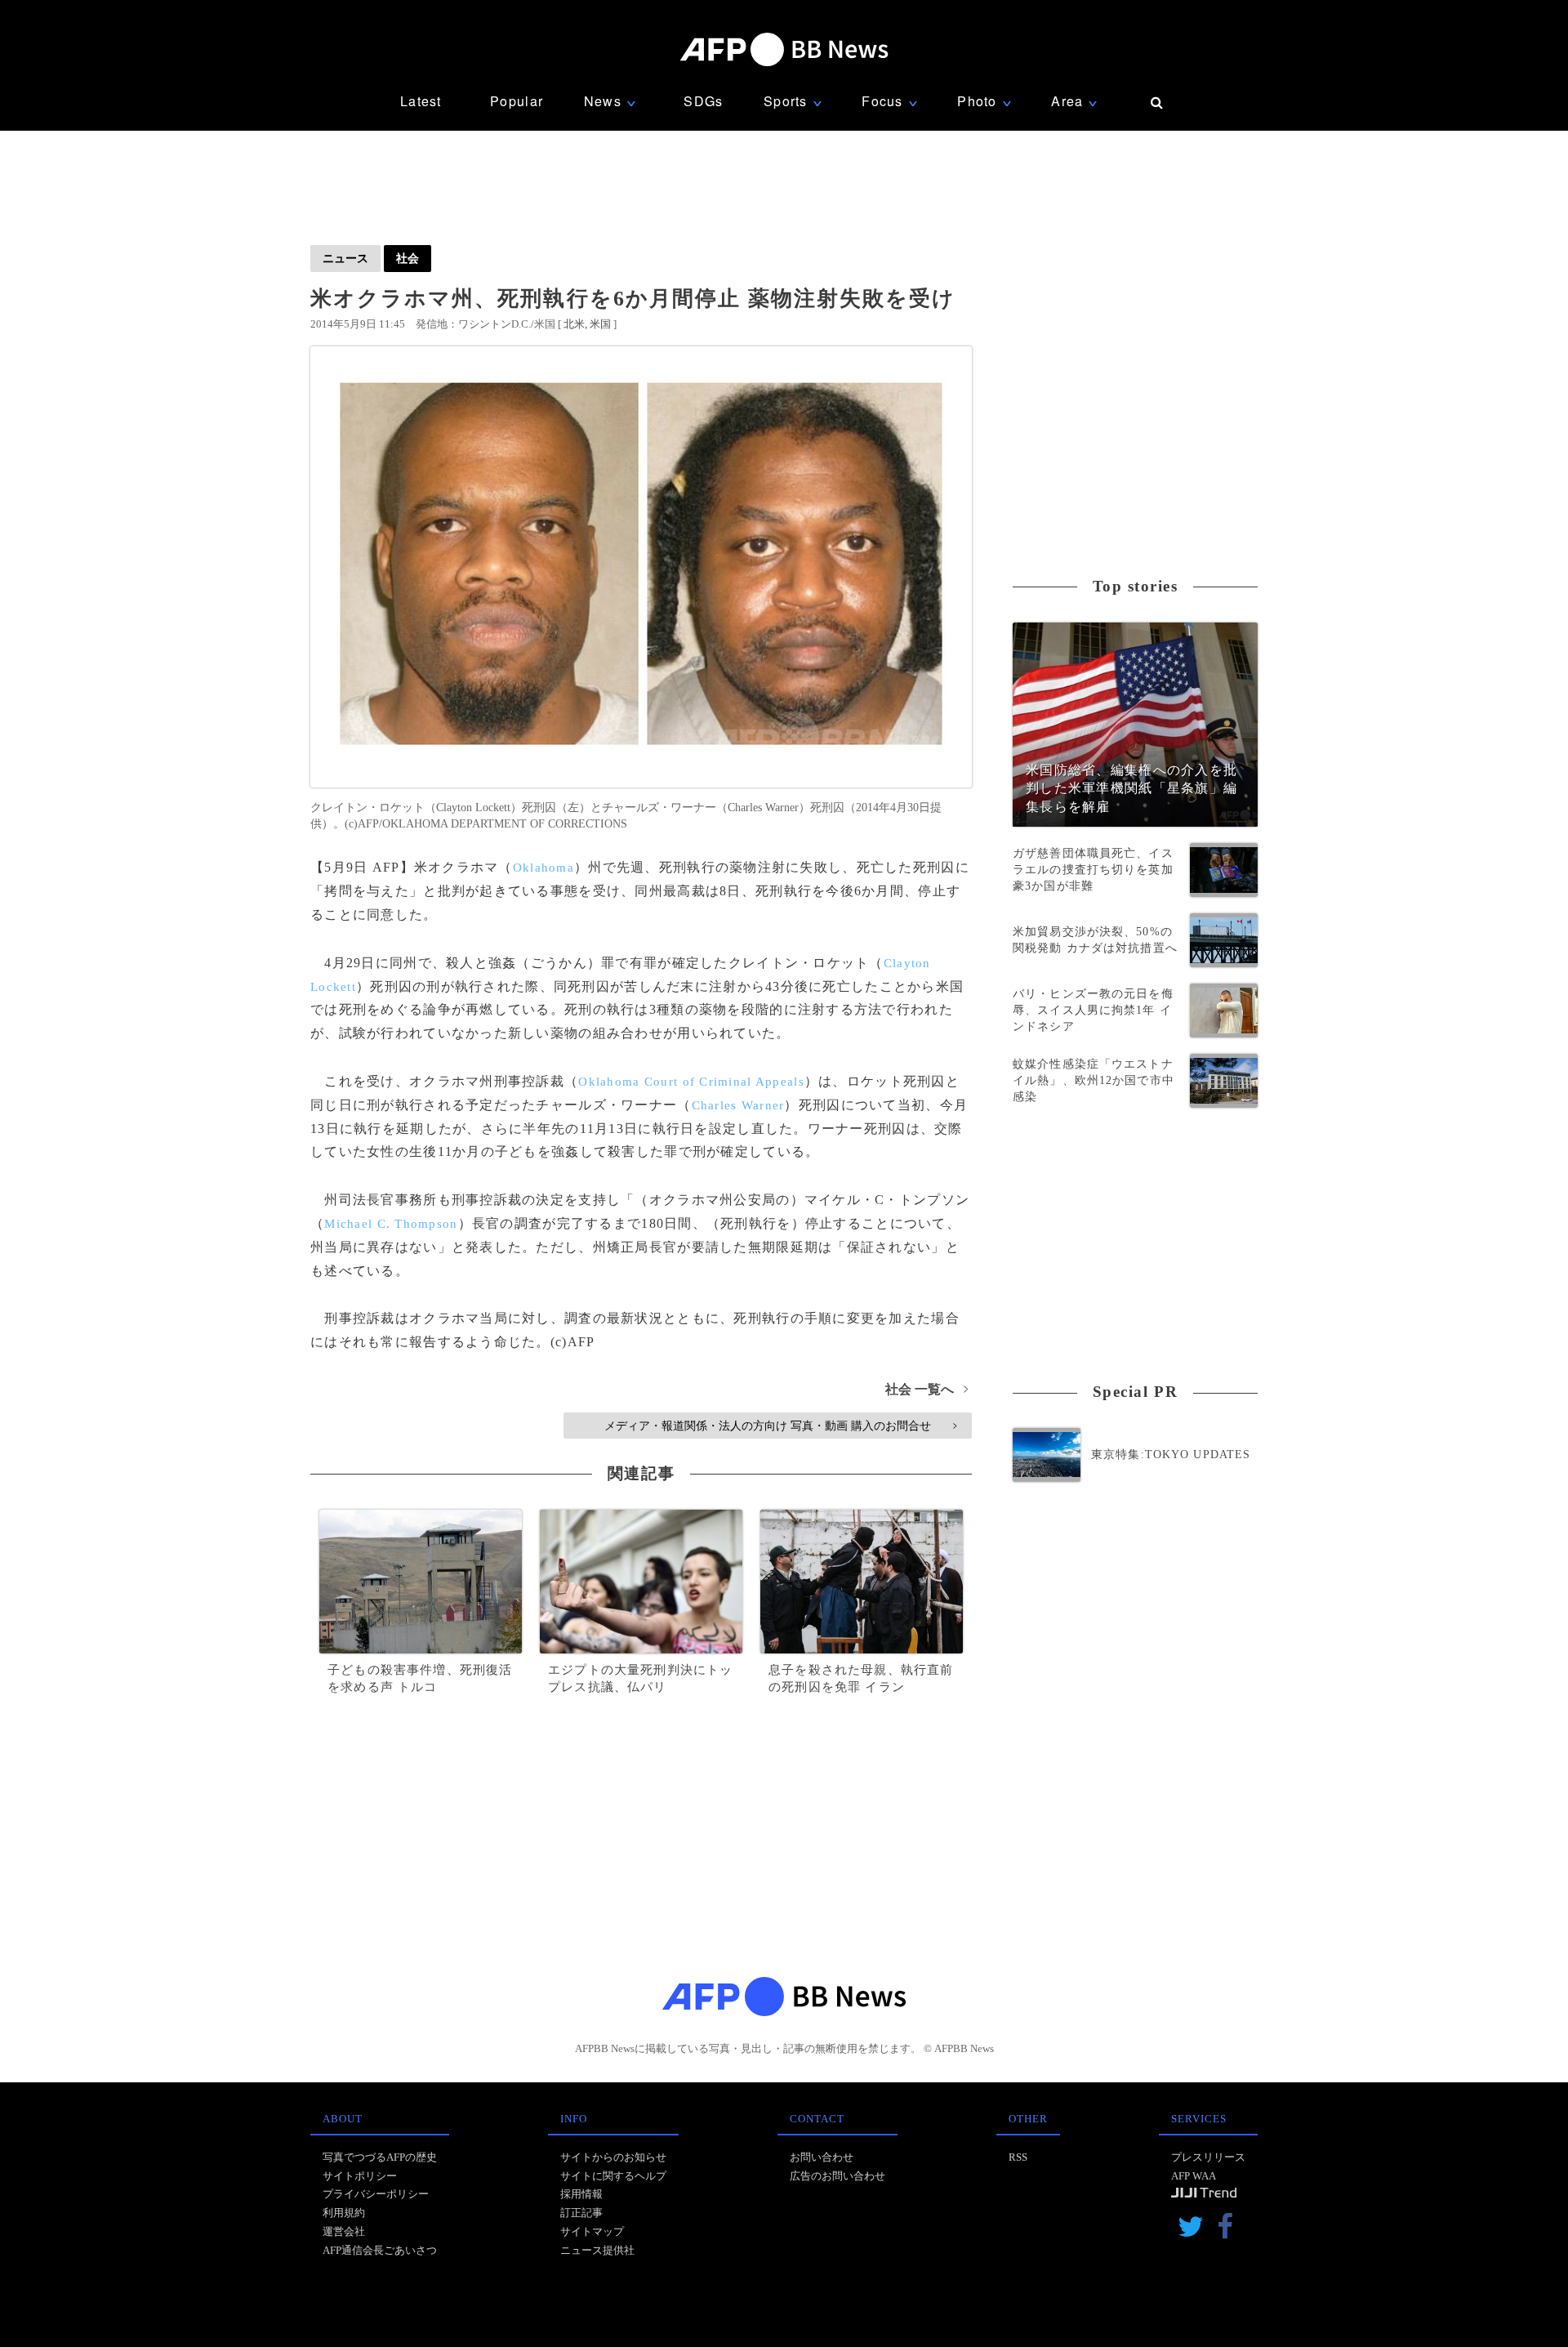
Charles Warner (738, 1105)
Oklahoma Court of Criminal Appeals (691, 1082)
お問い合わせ (822, 2157)
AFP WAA (1194, 2176)
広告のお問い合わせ (837, 2176)
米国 (600, 324)
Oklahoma (543, 868)
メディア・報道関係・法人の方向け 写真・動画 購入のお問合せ (780, 1426)
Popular (517, 101)
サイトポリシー (360, 2176)
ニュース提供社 (597, 2250)
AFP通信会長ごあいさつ (380, 2250)
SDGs (703, 101)
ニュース (345, 258)
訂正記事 (581, 2213)
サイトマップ (592, 2231)
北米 (574, 324)
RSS (1018, 2157)
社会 (408, 258)
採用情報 (581, 2194)
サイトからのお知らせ (613, 2157)
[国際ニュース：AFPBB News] (784, 49)
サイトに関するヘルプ (613, 2176)
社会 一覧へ (927, 1389)
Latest (421, 101)
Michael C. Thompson (391, 1224)
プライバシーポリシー (376, 2194)
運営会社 (344, 2231)
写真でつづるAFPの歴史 (380, 2157)
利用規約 (344, 2213)
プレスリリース (1208, 2157)
